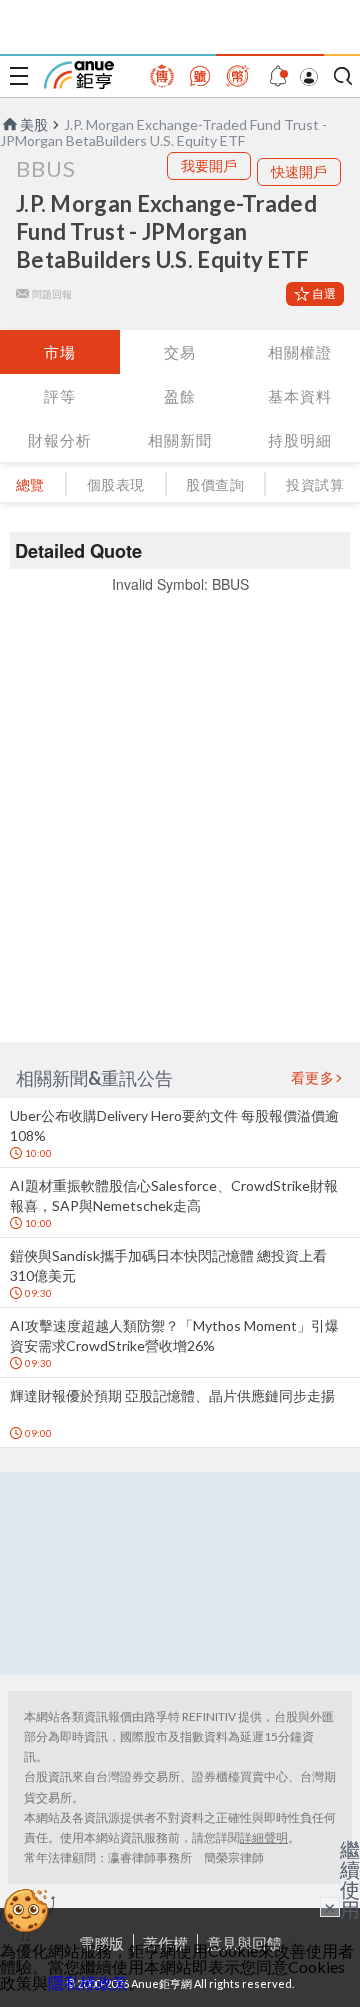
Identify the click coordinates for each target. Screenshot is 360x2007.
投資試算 (315, 484)
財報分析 (60, 440)
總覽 (30, 484)
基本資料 (300, 396)
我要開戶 (209, 165)
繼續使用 (350, 1879)
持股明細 (300, 440)
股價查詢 (215, 484)
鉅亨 (79, 75)
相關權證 (300, 352)
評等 (60, 396)
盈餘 (180, 396)
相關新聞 (180, 440)
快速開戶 (299, 171)
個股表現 (116, 484)
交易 (180, 352)
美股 (34, 124)
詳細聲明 (264, 1837)
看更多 (313, 1078)
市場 (60, 352)
